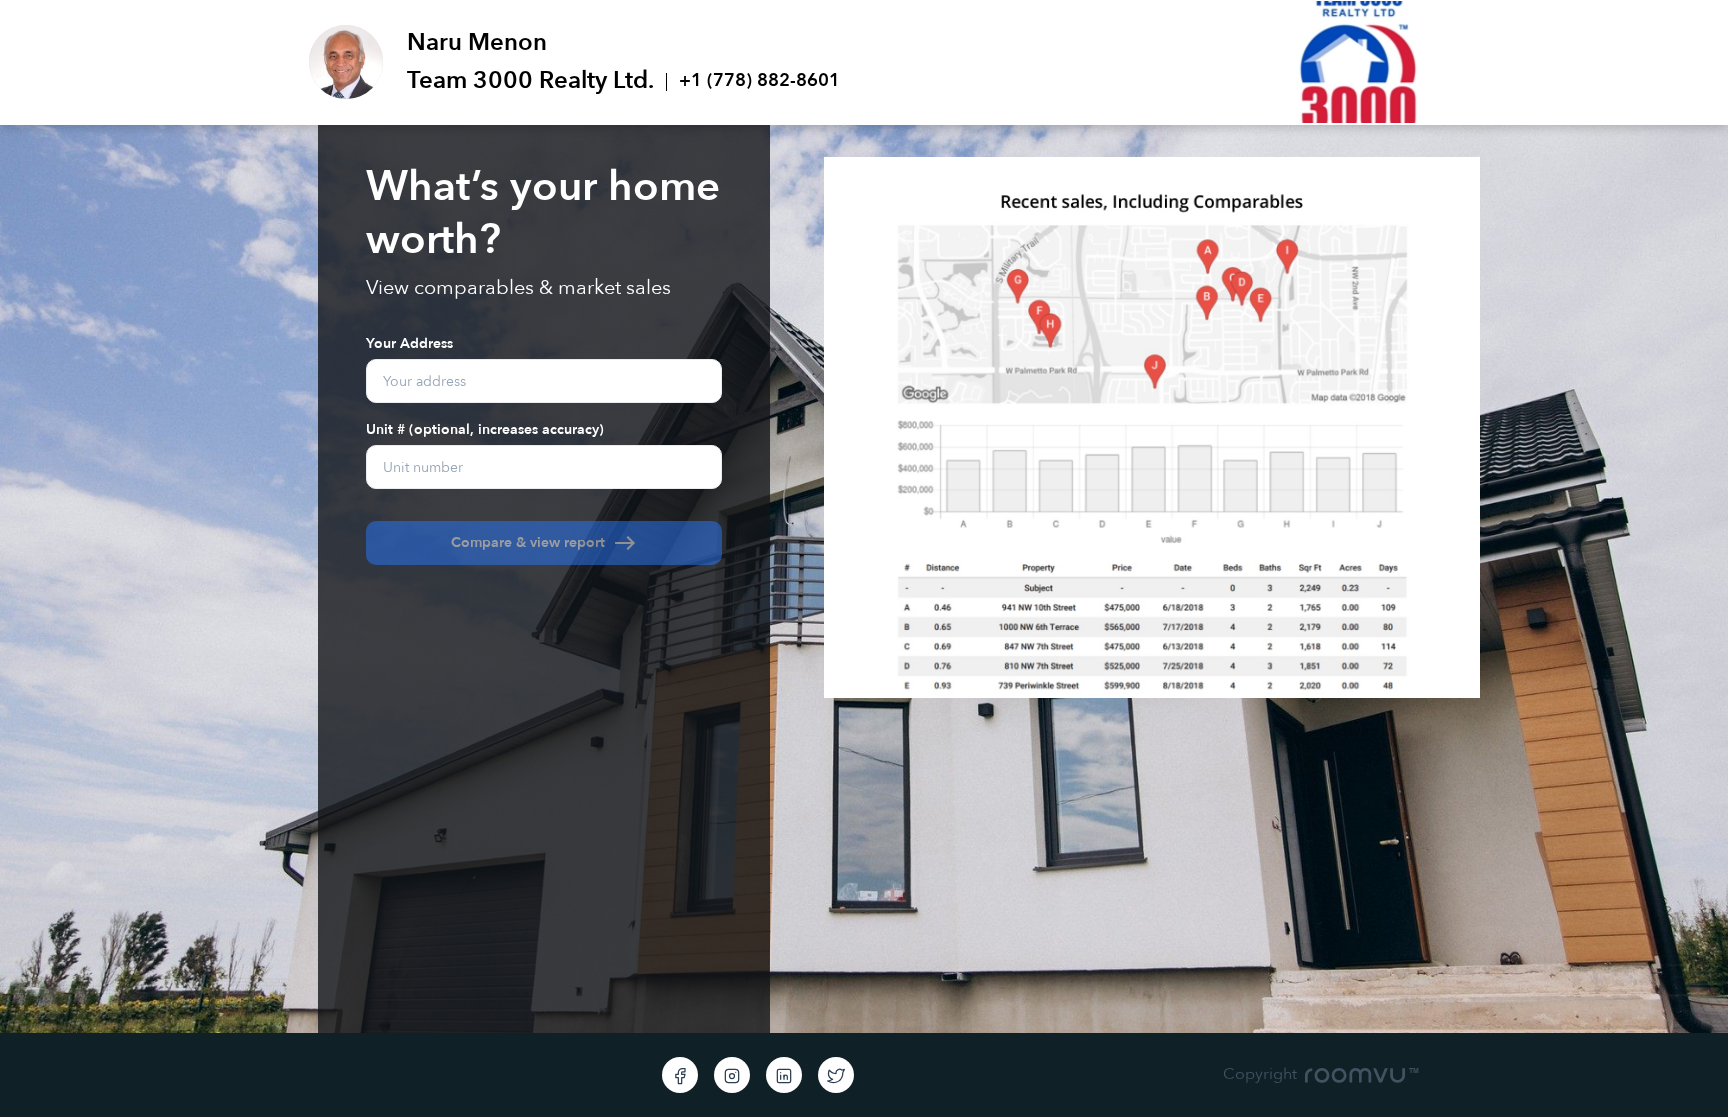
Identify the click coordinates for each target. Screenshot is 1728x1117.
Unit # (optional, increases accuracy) (485, 428)
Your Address (409, 342)
